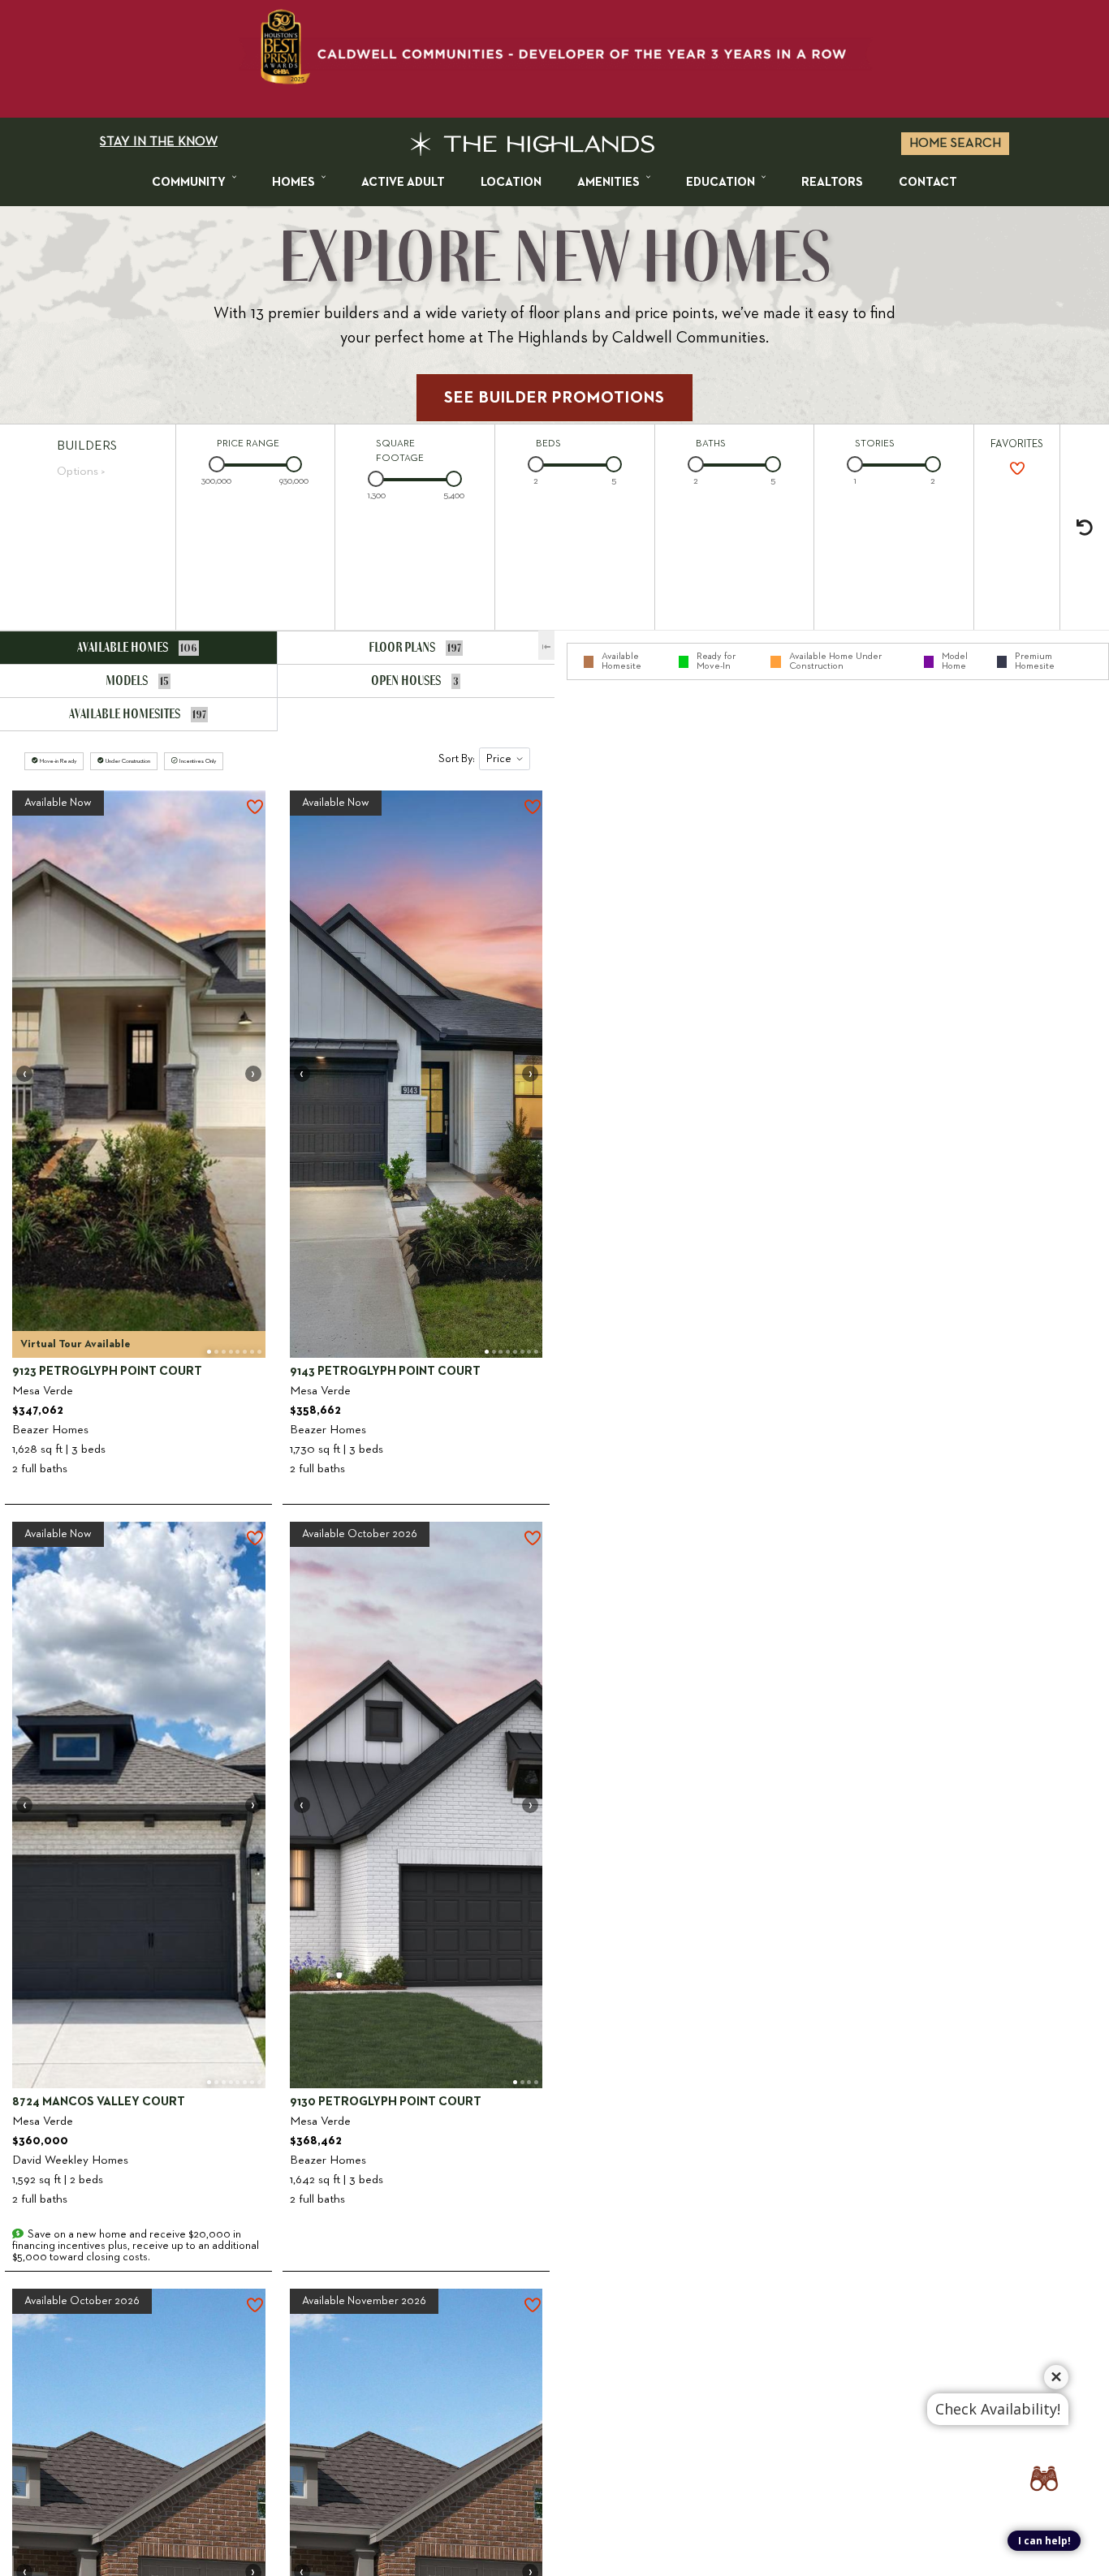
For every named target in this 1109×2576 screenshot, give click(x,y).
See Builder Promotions (554, 398)
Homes (293, 182)
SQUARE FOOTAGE (400, 451)
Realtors (832, 182)
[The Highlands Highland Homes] (533, 144)
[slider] (217, 464)
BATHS (711, 444)
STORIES (875, 444)
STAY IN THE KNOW (159, 142)
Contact (928, 182)
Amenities (608, 182)
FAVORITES (1017, 444)
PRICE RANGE (248, 444)
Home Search (955, 144)
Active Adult (403, 182)
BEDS (548, 444)
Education (721, 182)
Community (189, 182)
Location (511, 182)
